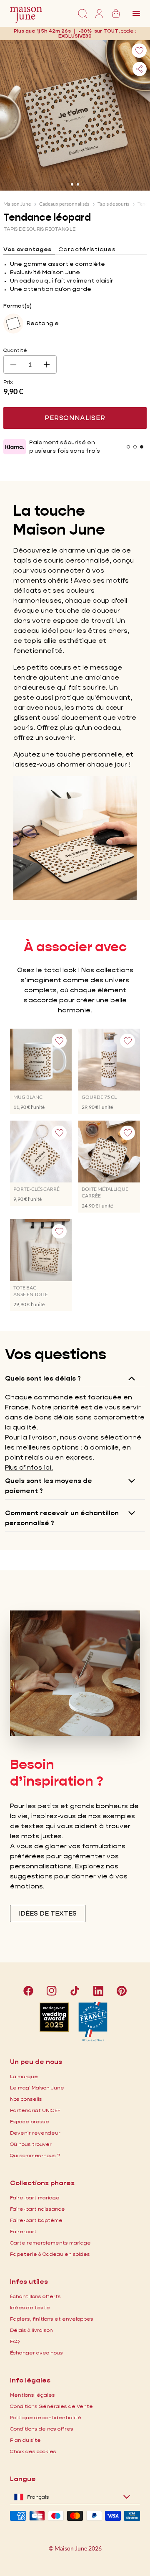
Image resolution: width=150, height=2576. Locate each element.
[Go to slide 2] (78, 184)
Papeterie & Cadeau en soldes (50, 2254)
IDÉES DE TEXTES (48, 1913)
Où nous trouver (31, 2144)
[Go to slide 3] (142, 447)
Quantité (15, 350)
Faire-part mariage (35, 2198)
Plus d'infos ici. (29, 1467)
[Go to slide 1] (72, 184)
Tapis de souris (113, 204)
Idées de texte (30, 2307)
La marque (24, 2076)
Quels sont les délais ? (43, 1378)
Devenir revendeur (35, 2133)
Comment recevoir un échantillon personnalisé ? (62, 1518)
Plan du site (25, 2440)
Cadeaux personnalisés (64, 204)
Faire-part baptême (36, 2220)
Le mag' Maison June (37, 2088)
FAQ (15, 2341)
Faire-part (23, 2231)
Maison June (17, 204)
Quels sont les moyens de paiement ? (49, 1486)
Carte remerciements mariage (50, 2243)
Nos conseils (26, 2099)
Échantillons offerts (35, 2296)
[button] (75, 36)
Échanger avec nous (36, 2353)
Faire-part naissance (37, 2209)
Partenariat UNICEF (35, 2110)
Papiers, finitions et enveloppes (52, 2319)
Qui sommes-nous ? (35, 2155)
